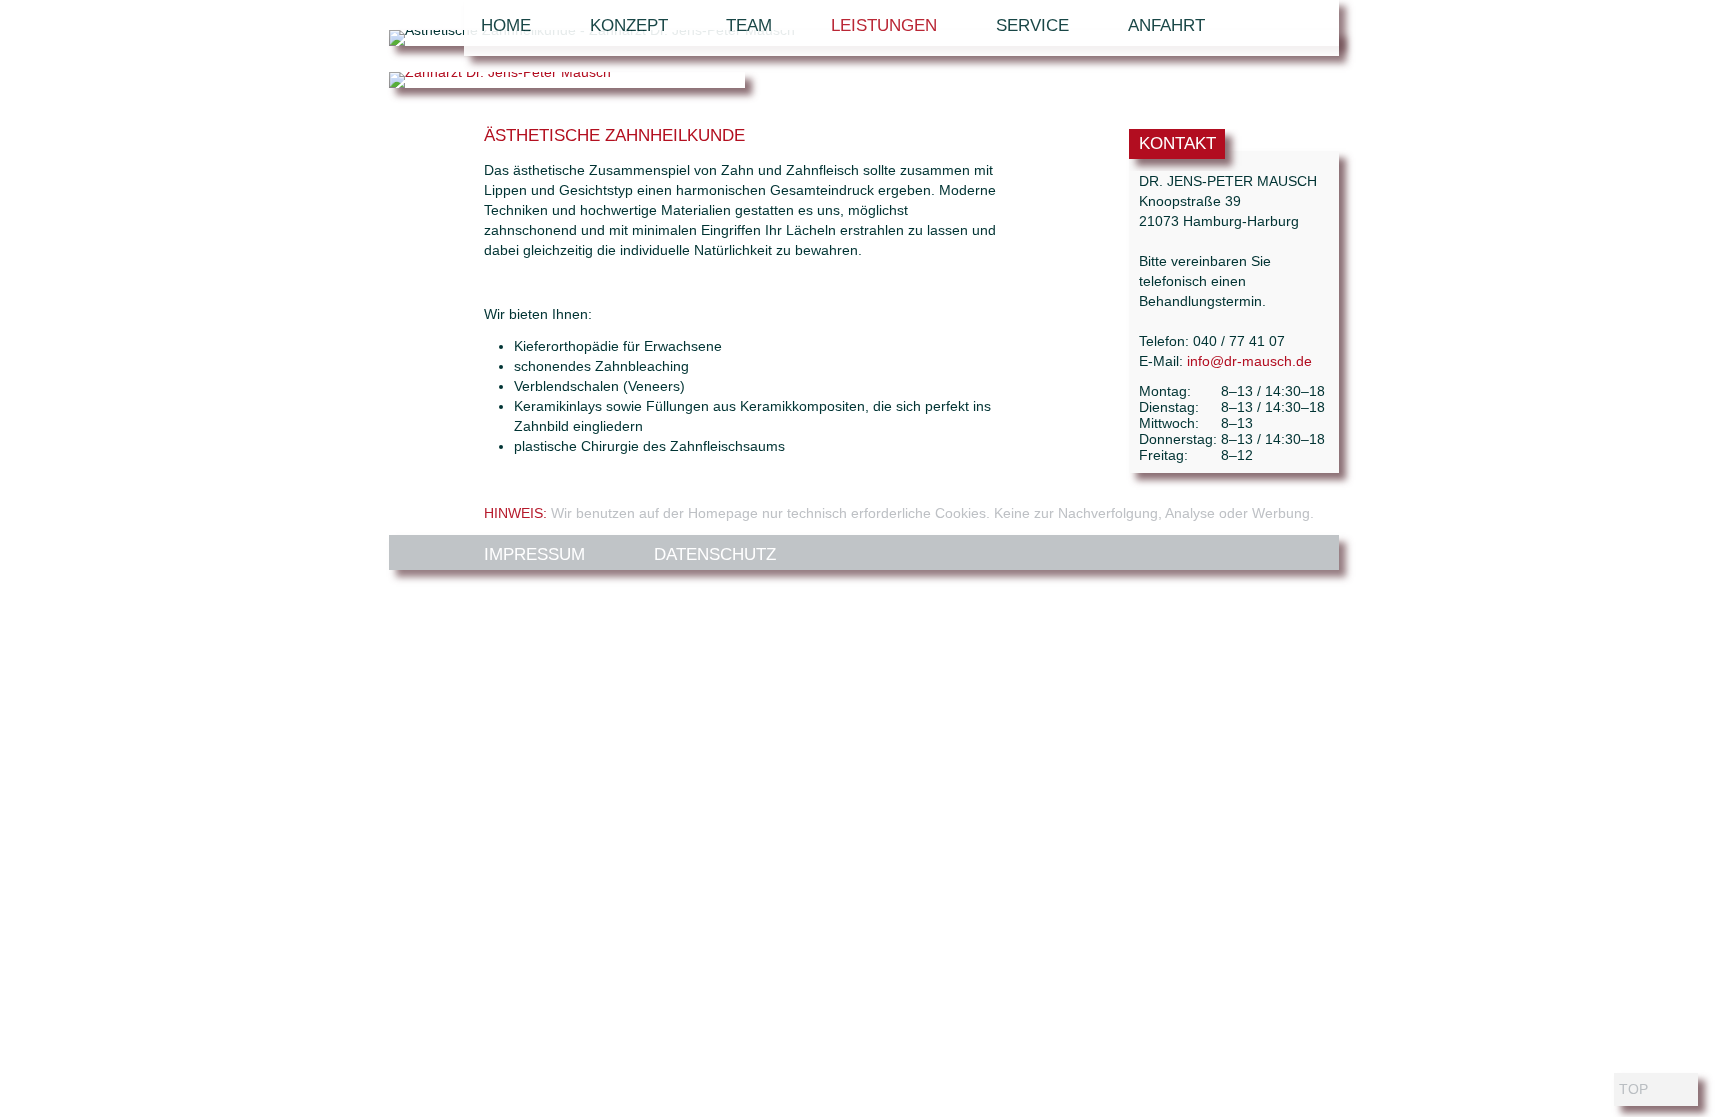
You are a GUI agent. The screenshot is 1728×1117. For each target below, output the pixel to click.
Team (749, 25)
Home (506, 25)
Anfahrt (1166, 25)
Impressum (534, 554)
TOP (1633, 1089)
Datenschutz (715, 554)
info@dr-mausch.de (1249, 361)
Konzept (629, 25)
